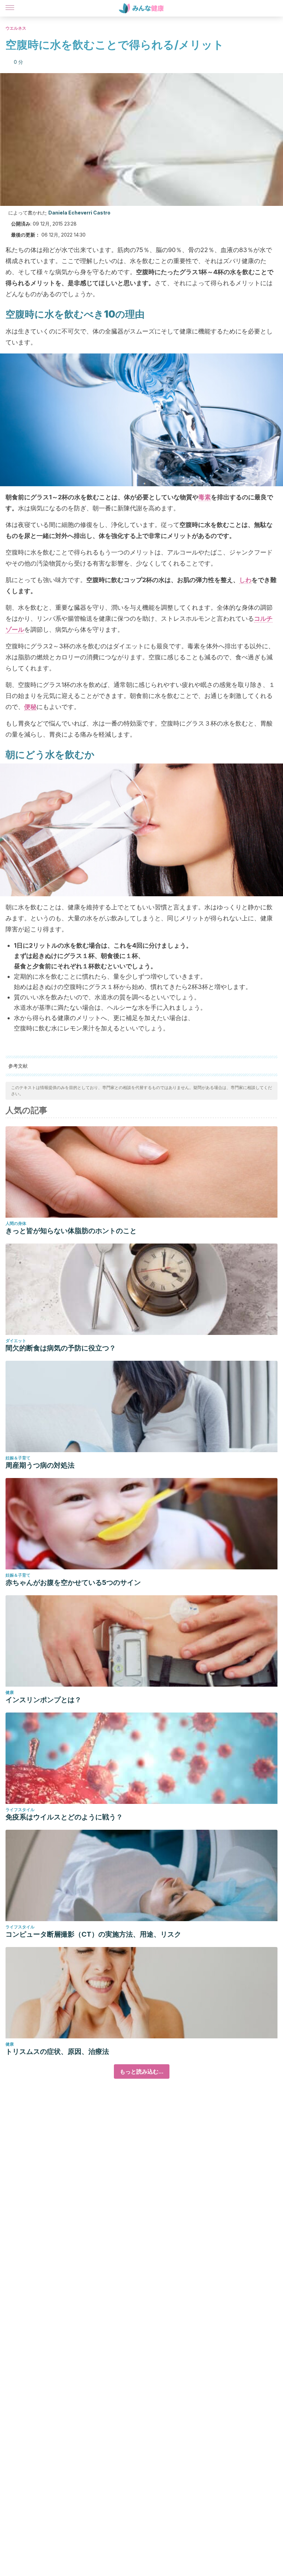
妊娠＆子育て (18, 1458)
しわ (245, 580)
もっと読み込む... (142, 2071)
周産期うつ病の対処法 (40, 1465)
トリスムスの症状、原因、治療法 (57, 2051)
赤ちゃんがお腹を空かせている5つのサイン (73, 1582)
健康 (10, 1692)
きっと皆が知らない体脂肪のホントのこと (71, 1231)
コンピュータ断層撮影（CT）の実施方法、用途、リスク (93, 1934)
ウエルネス (16, 28)
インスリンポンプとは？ (43, 1700)
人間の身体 (16, 1223)
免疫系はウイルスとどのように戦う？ (64, 1817)
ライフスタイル (20, 1810)
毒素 (205, 497)
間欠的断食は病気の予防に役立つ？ (61, 1348)
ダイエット (16, 1341)
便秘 (30, 707)
